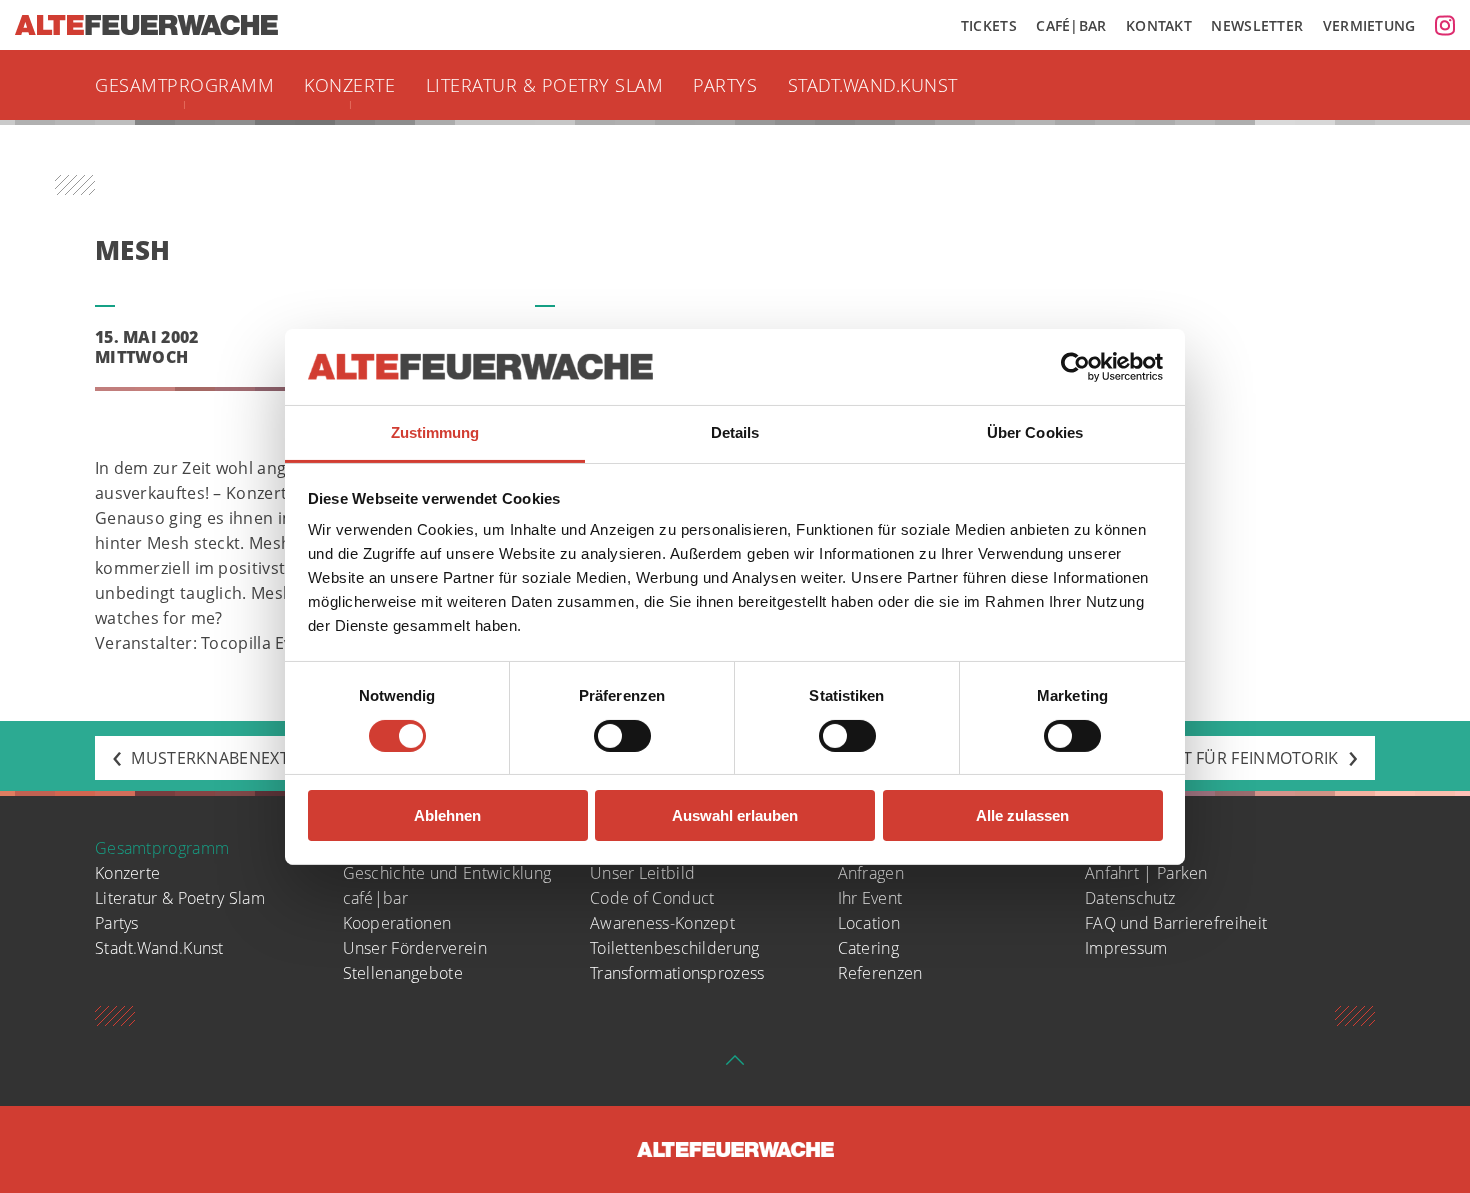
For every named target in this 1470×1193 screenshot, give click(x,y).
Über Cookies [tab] (1035, 432)
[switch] (622, 736)
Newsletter (1257, 25)
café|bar (375, 898)
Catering (868, 948)
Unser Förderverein (415, 948)
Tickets (989, 25)
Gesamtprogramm (184, 85)
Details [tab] (735, 432)
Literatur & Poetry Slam (545, 85)
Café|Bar (1071, 25)
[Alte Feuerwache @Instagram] (1445, 25)
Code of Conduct (652, 898)
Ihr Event (870, 898)
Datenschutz (1130, 898)
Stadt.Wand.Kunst (873, 85)
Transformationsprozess (677, 973)
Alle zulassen (1022, 815)
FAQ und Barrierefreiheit (1176, 923)
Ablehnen (447, 815)
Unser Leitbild (642, 873)
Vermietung (1369, 25)
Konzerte (349, 85)
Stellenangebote (403, 973)
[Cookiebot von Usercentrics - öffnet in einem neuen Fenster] (1075, 367)
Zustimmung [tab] (435, 432)
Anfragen (871, 873)
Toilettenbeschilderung (675, 948)
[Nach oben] (735, 1066)
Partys (725, 85)
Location (869, 923)
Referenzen (880, 973)
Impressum (1126, 948)
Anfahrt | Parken (1146, 873)
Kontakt (1159, 25)
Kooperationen (397, 923)
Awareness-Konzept (662, 923)
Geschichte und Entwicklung (447, 873)
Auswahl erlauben (735, 815)
